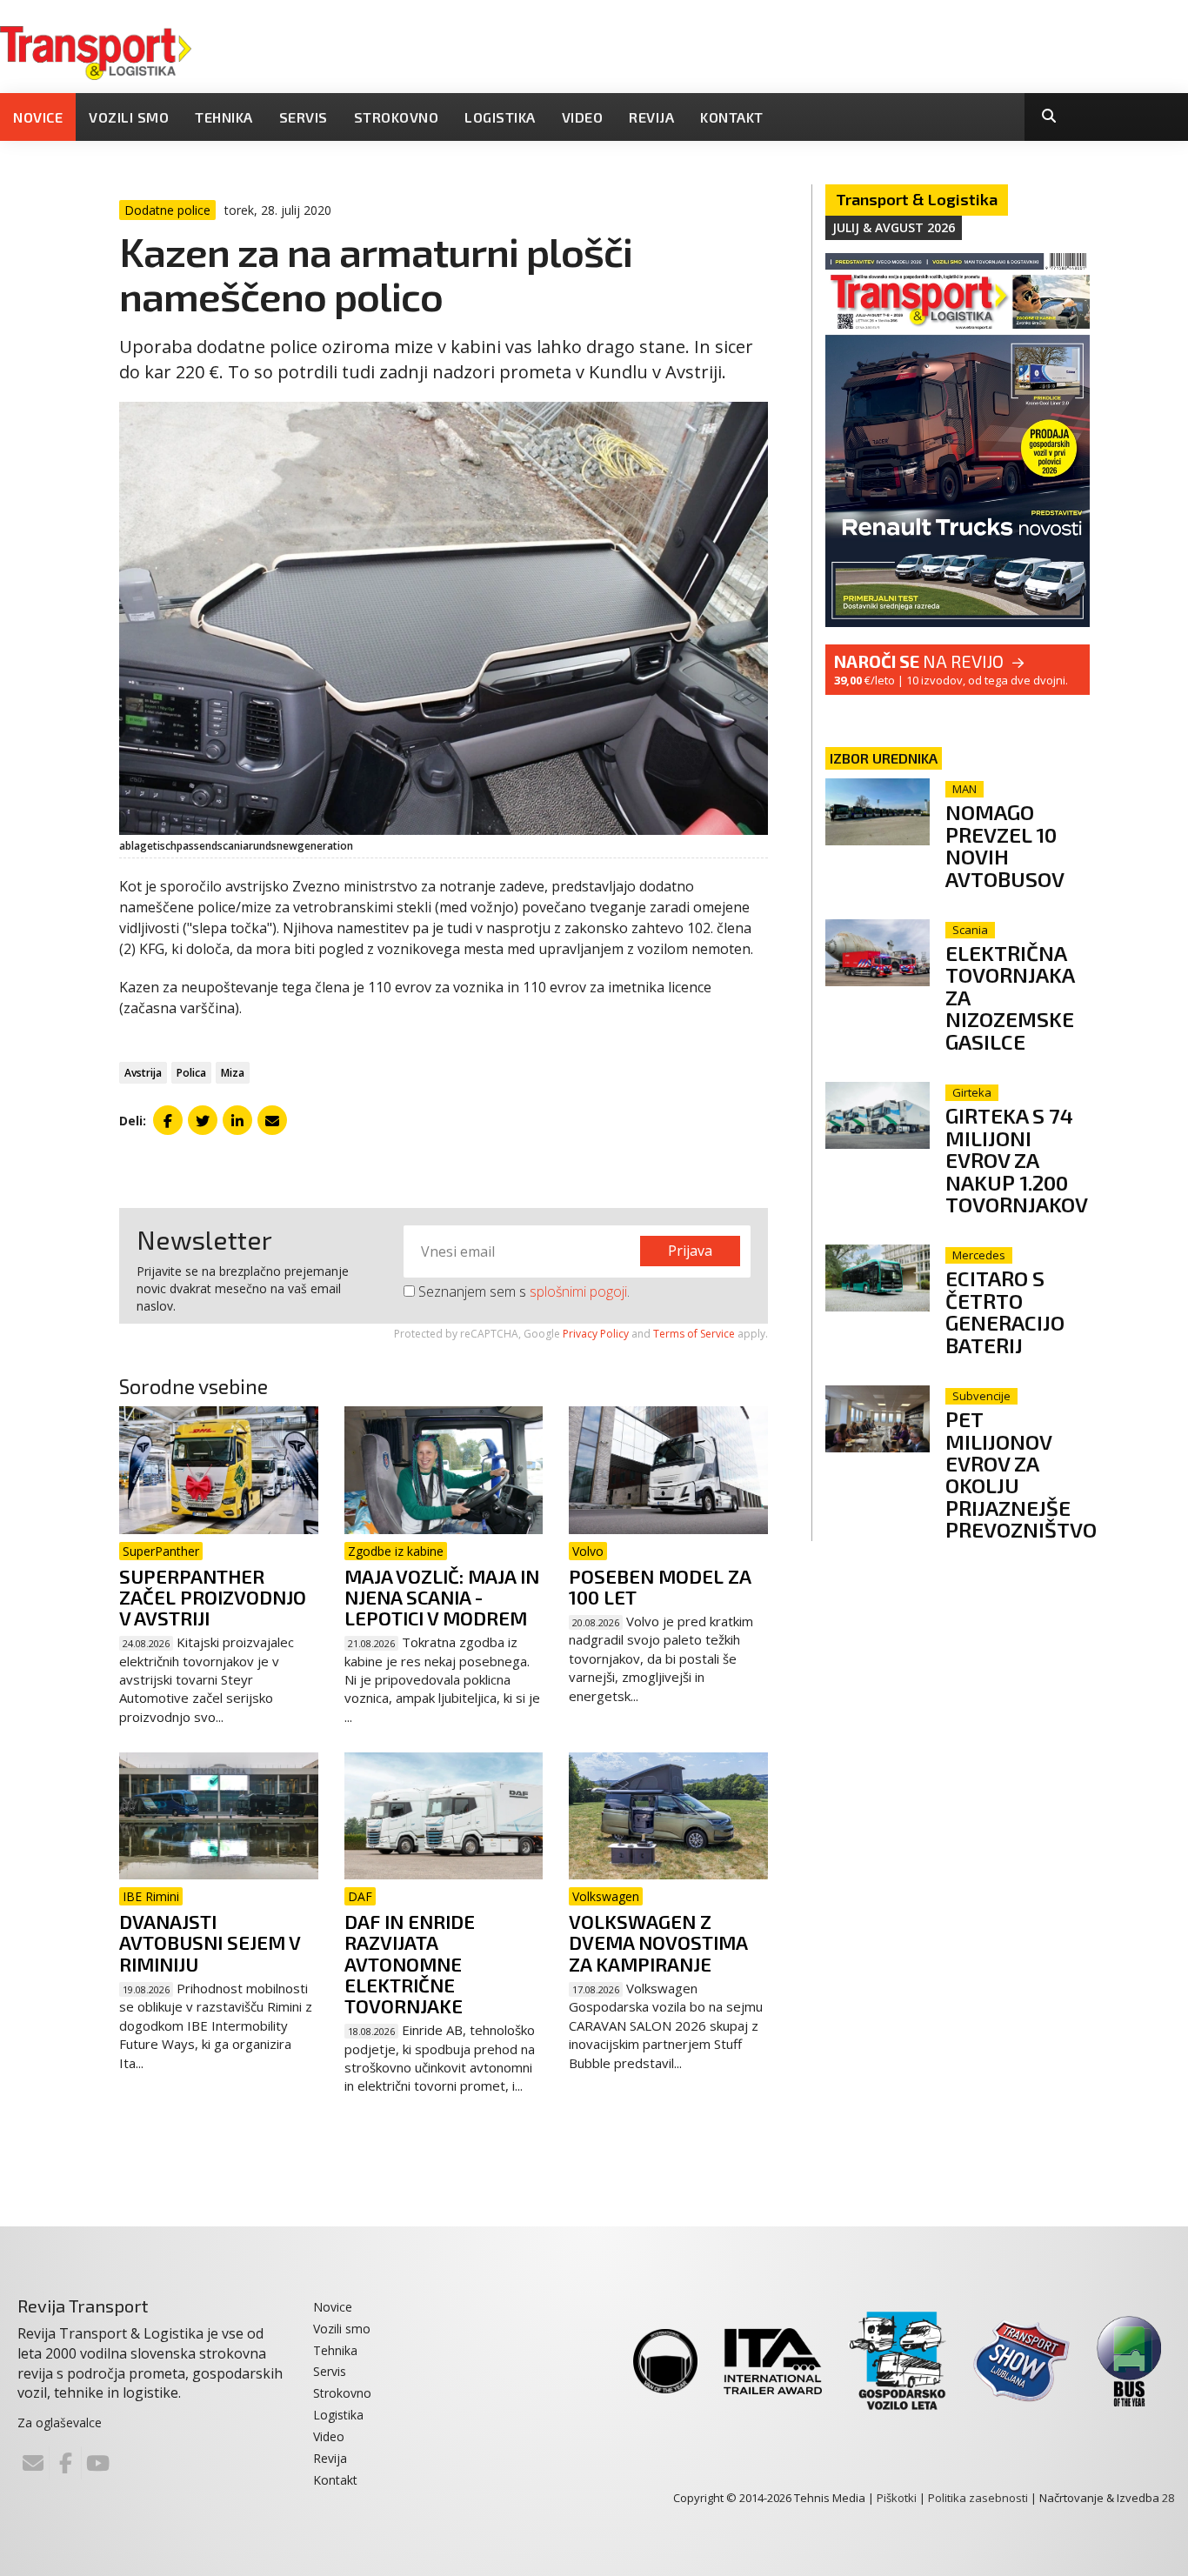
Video (583, 117)
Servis (304, 117)
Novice (38, 117)
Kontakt (732, 117)
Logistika (500, 117)
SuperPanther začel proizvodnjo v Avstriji (213, 1597)
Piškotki (897, 2498)
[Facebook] (65, 2463)
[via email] (272, 1120)
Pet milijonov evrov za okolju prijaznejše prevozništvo (1021, 1474)
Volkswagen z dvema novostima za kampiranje (658, 1942)
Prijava (690, 1251)
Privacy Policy (596, 1334)
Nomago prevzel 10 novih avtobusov (1005, 845)
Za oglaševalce (60, 2423)
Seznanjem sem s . (522, 1291)
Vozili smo (129, 117)
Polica (191, 1073)
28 (1168, 2498)
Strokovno (397, 117)
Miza (233, 1073)
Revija (651, 117)
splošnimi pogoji (578, 1291)
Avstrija (143, 1073)
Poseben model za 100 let (660, 1586)
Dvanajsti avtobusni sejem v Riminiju (210, 1942)
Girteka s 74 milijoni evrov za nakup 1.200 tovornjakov (1017, 1160)
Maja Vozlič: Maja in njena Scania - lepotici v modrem (442, 1597)
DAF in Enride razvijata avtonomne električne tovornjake (410, 1963)
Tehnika (224, 117)
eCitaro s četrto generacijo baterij (1005, 1311)
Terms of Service (694, 1334)
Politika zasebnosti (978, 2498)
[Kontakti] (33, 2463)
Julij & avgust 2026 (894, 227)
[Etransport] (96, 51)
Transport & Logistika (917, 199)
